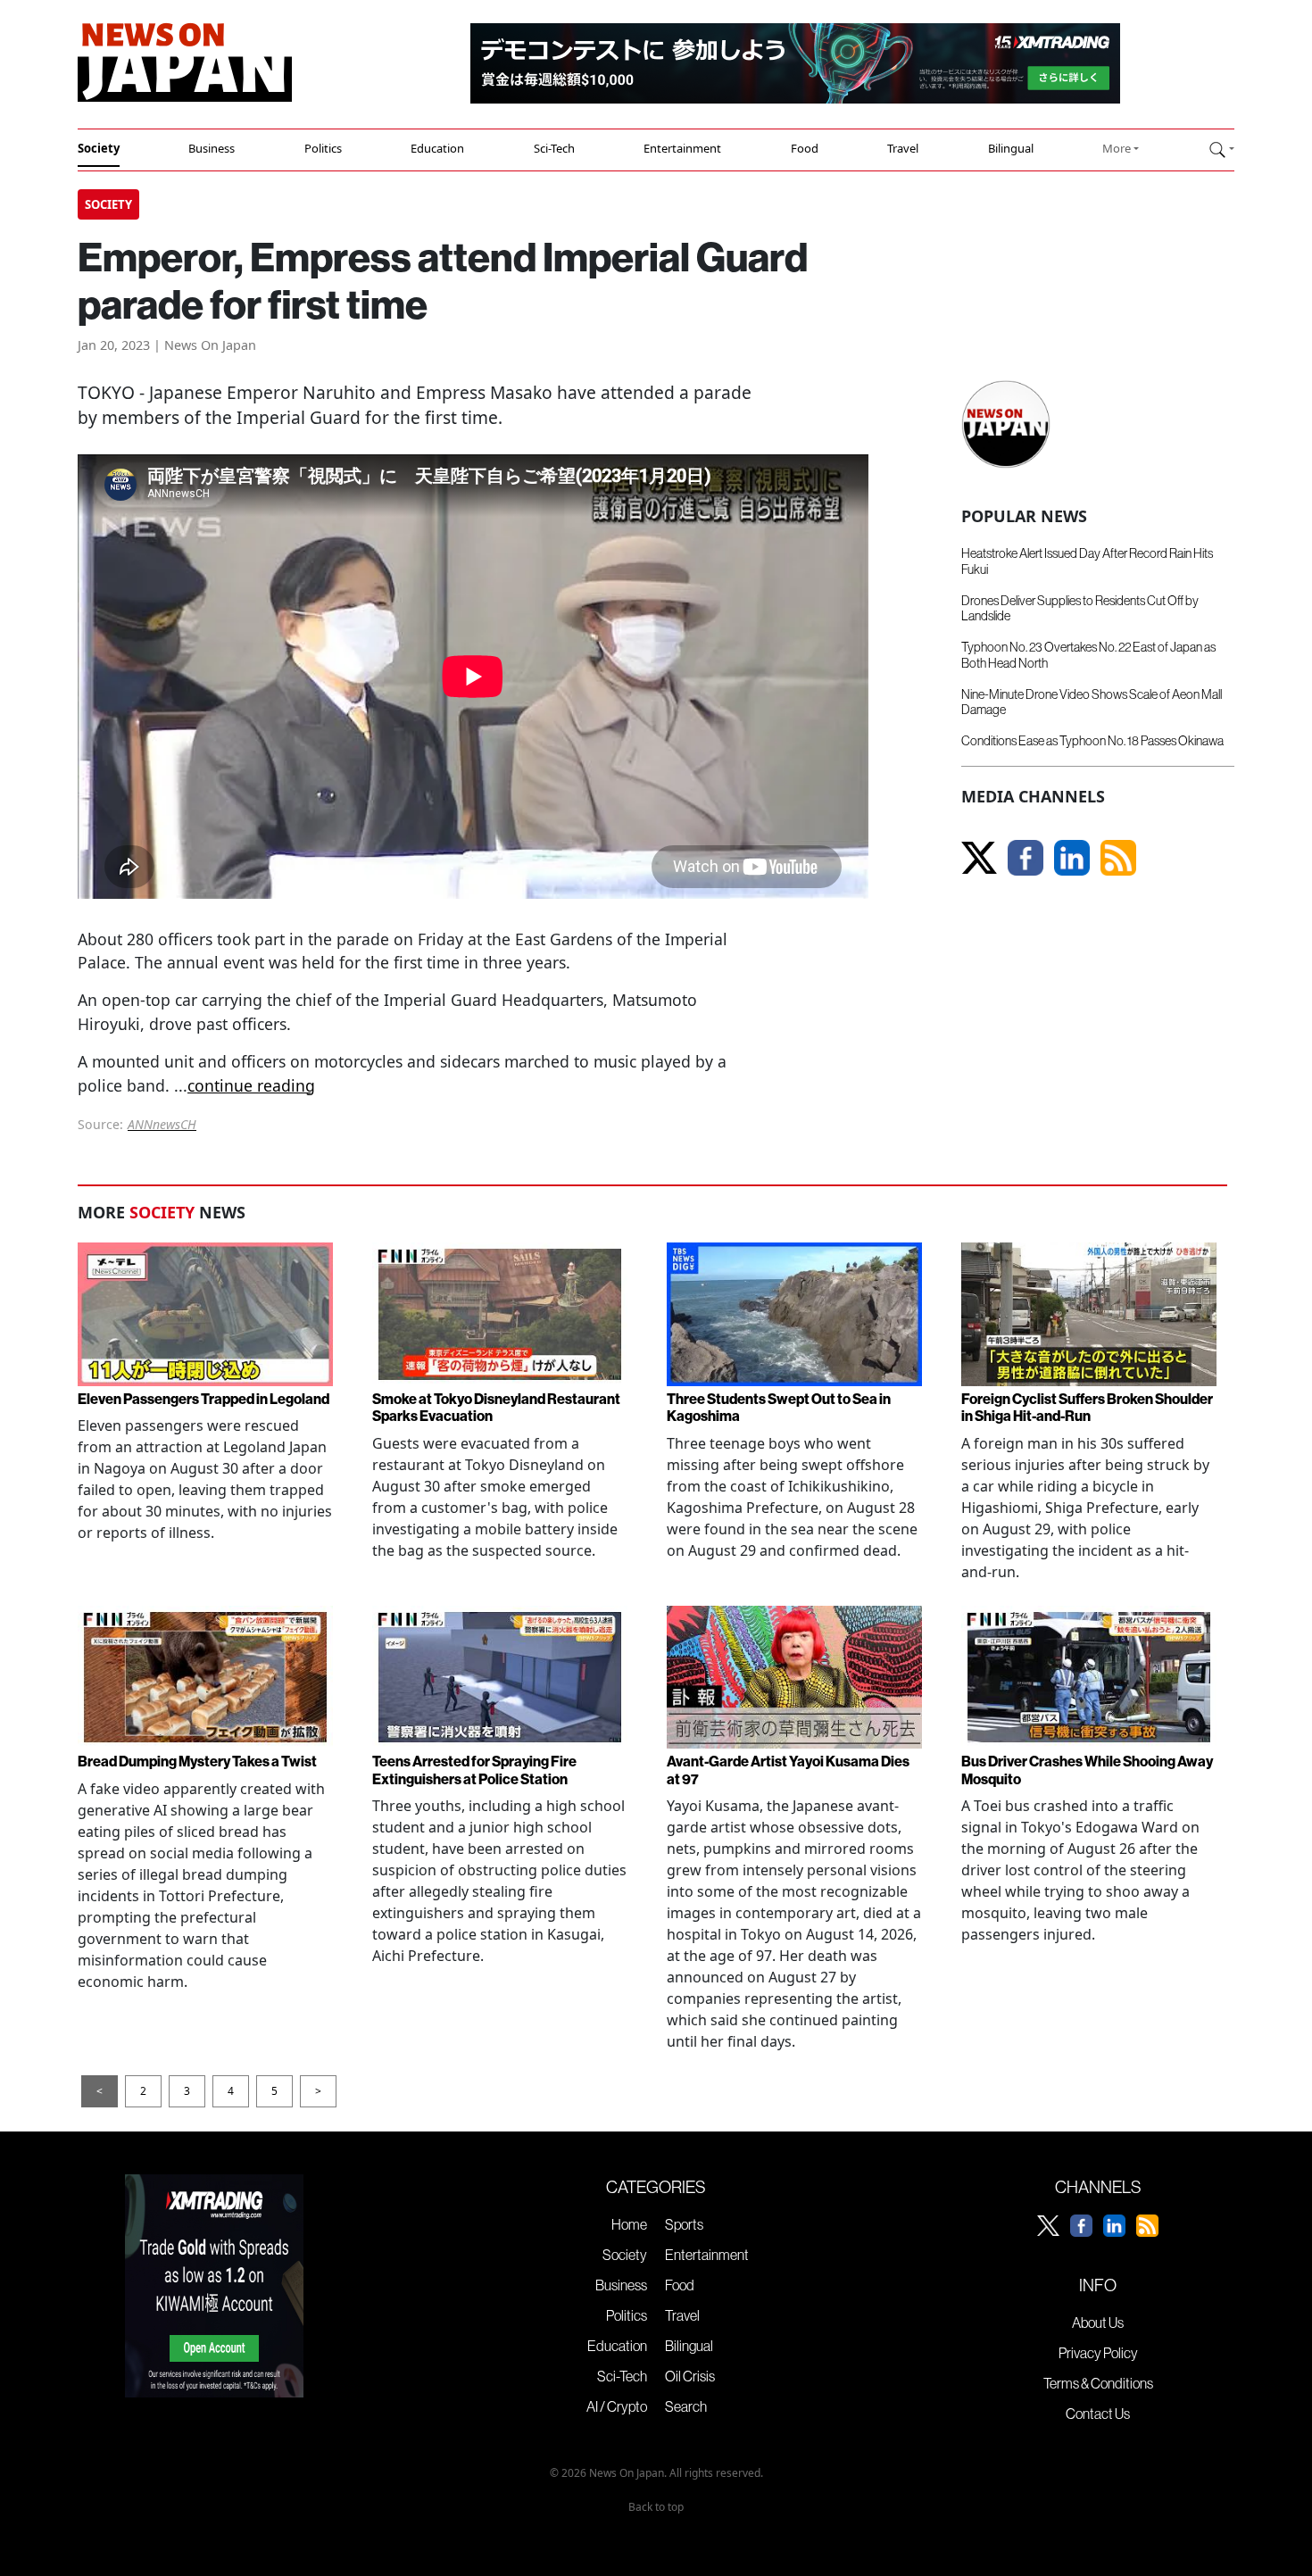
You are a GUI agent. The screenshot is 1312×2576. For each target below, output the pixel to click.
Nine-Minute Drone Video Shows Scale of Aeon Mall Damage (1092, 702)
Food (805, 148)
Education (437, 148)
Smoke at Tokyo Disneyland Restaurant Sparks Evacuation (496, 1407)
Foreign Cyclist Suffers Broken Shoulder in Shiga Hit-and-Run (1087, 1407)
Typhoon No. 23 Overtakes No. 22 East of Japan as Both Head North (1088, 655)
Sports (684, 2224)
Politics (323, 148)
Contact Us (1098, 2414)
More (1117, 148)
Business (212, 148)
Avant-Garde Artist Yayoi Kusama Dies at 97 (788, 1770)
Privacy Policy (1098, 2353)
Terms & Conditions (1098, 2383)
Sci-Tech (554, 148)
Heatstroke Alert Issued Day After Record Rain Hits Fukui (1087, 561)
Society (99, 148)
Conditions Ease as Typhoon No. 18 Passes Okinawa (1092, 741)
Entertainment (682, 148)
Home (629, 2224)
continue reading (251, 1085)
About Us (1098, 2323)
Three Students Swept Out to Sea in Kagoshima (779, 1407)
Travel (903, 148)
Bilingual (1011, 148)
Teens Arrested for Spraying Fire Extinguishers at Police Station (474, 1770)
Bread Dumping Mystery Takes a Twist (197, 1761)
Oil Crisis (690, 2376)
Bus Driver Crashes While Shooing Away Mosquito (1087, 1770)
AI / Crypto (617, 2406)
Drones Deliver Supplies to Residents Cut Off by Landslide (1080, 608)
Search (686, 2406)
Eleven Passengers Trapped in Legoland (203, 1399)
